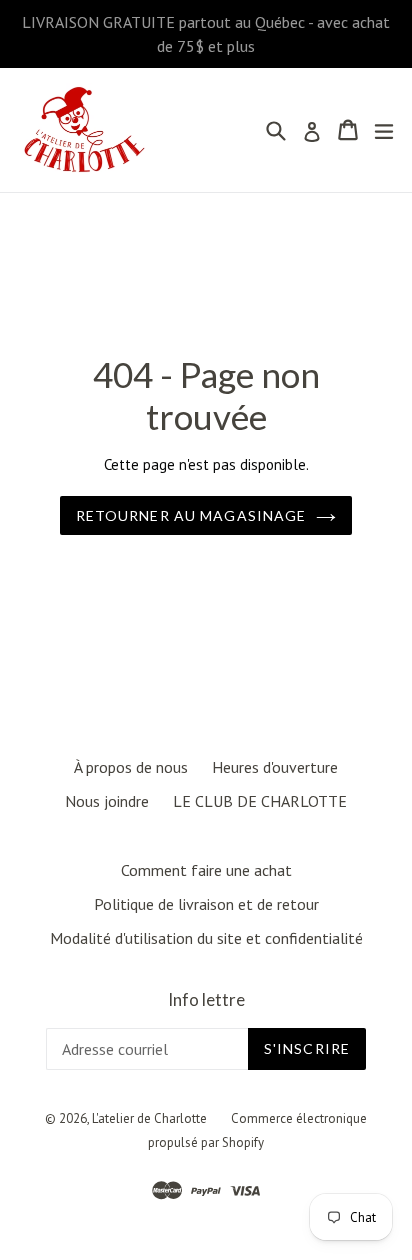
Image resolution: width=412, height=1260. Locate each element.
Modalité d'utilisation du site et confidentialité (206, 938)
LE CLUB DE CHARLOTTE (260, 801)
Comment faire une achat (206, 870)
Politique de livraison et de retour (206, 904)
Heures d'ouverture (275, 767)
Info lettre (206, 1000)
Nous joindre (107, 801)
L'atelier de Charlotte (149, 1118)
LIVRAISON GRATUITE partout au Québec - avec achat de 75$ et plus (206, 34)
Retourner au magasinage (191, 515)
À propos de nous (131, 767)
